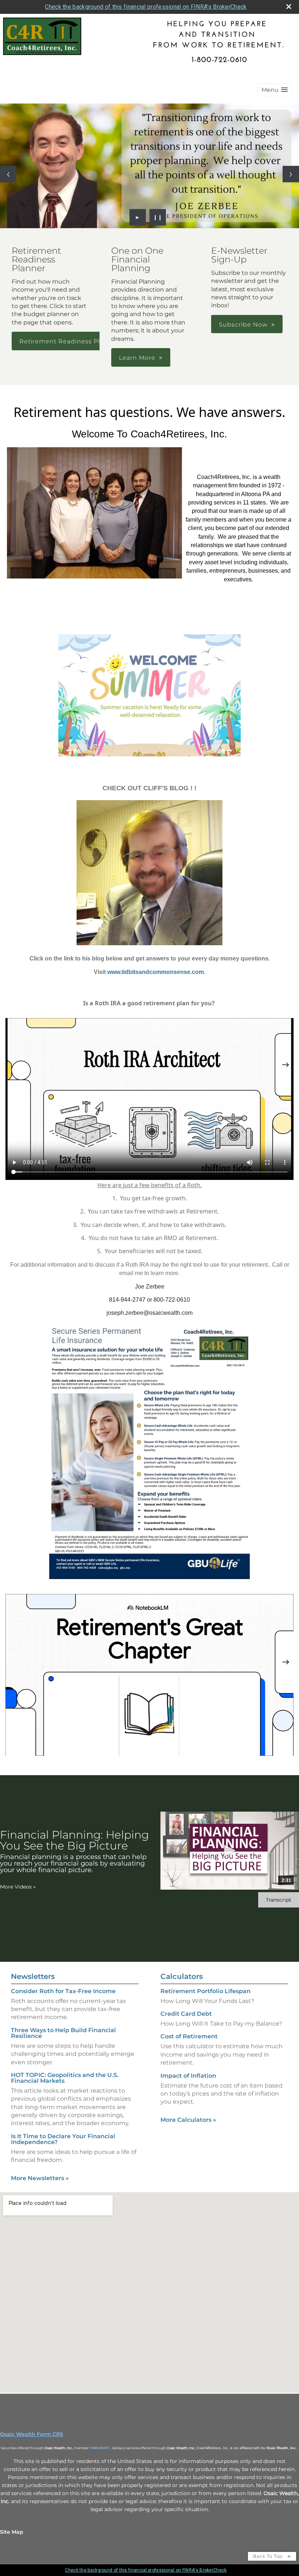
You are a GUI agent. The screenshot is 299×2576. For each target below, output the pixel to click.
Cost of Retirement (189, 2036)
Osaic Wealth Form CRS (32, 2434)
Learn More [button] (137, 358)
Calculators (182, 1976)
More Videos (18, 1887)
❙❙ (158, 217)
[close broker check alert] (289, 7)
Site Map (12, 2532)
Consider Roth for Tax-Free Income (63, 1991)
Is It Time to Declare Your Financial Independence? (63, 2139)
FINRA (95, 2448)
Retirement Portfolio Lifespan (205, 1991)
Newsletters (33, 1976)
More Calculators (188, 2120)
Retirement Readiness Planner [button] (69, 341)
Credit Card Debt (186, 2014)
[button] (275, 90)
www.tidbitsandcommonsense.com (156, 972)
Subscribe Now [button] (243, 325)
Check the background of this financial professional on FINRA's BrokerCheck (146, 7)
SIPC (106, 2448)
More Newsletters (40, 2178)
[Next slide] (291, 174)
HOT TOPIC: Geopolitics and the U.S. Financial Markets (65, 2078)
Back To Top (269, 2556)
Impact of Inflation (188, 2076)
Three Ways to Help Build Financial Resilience (63, 2033)
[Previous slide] (8, 174)
